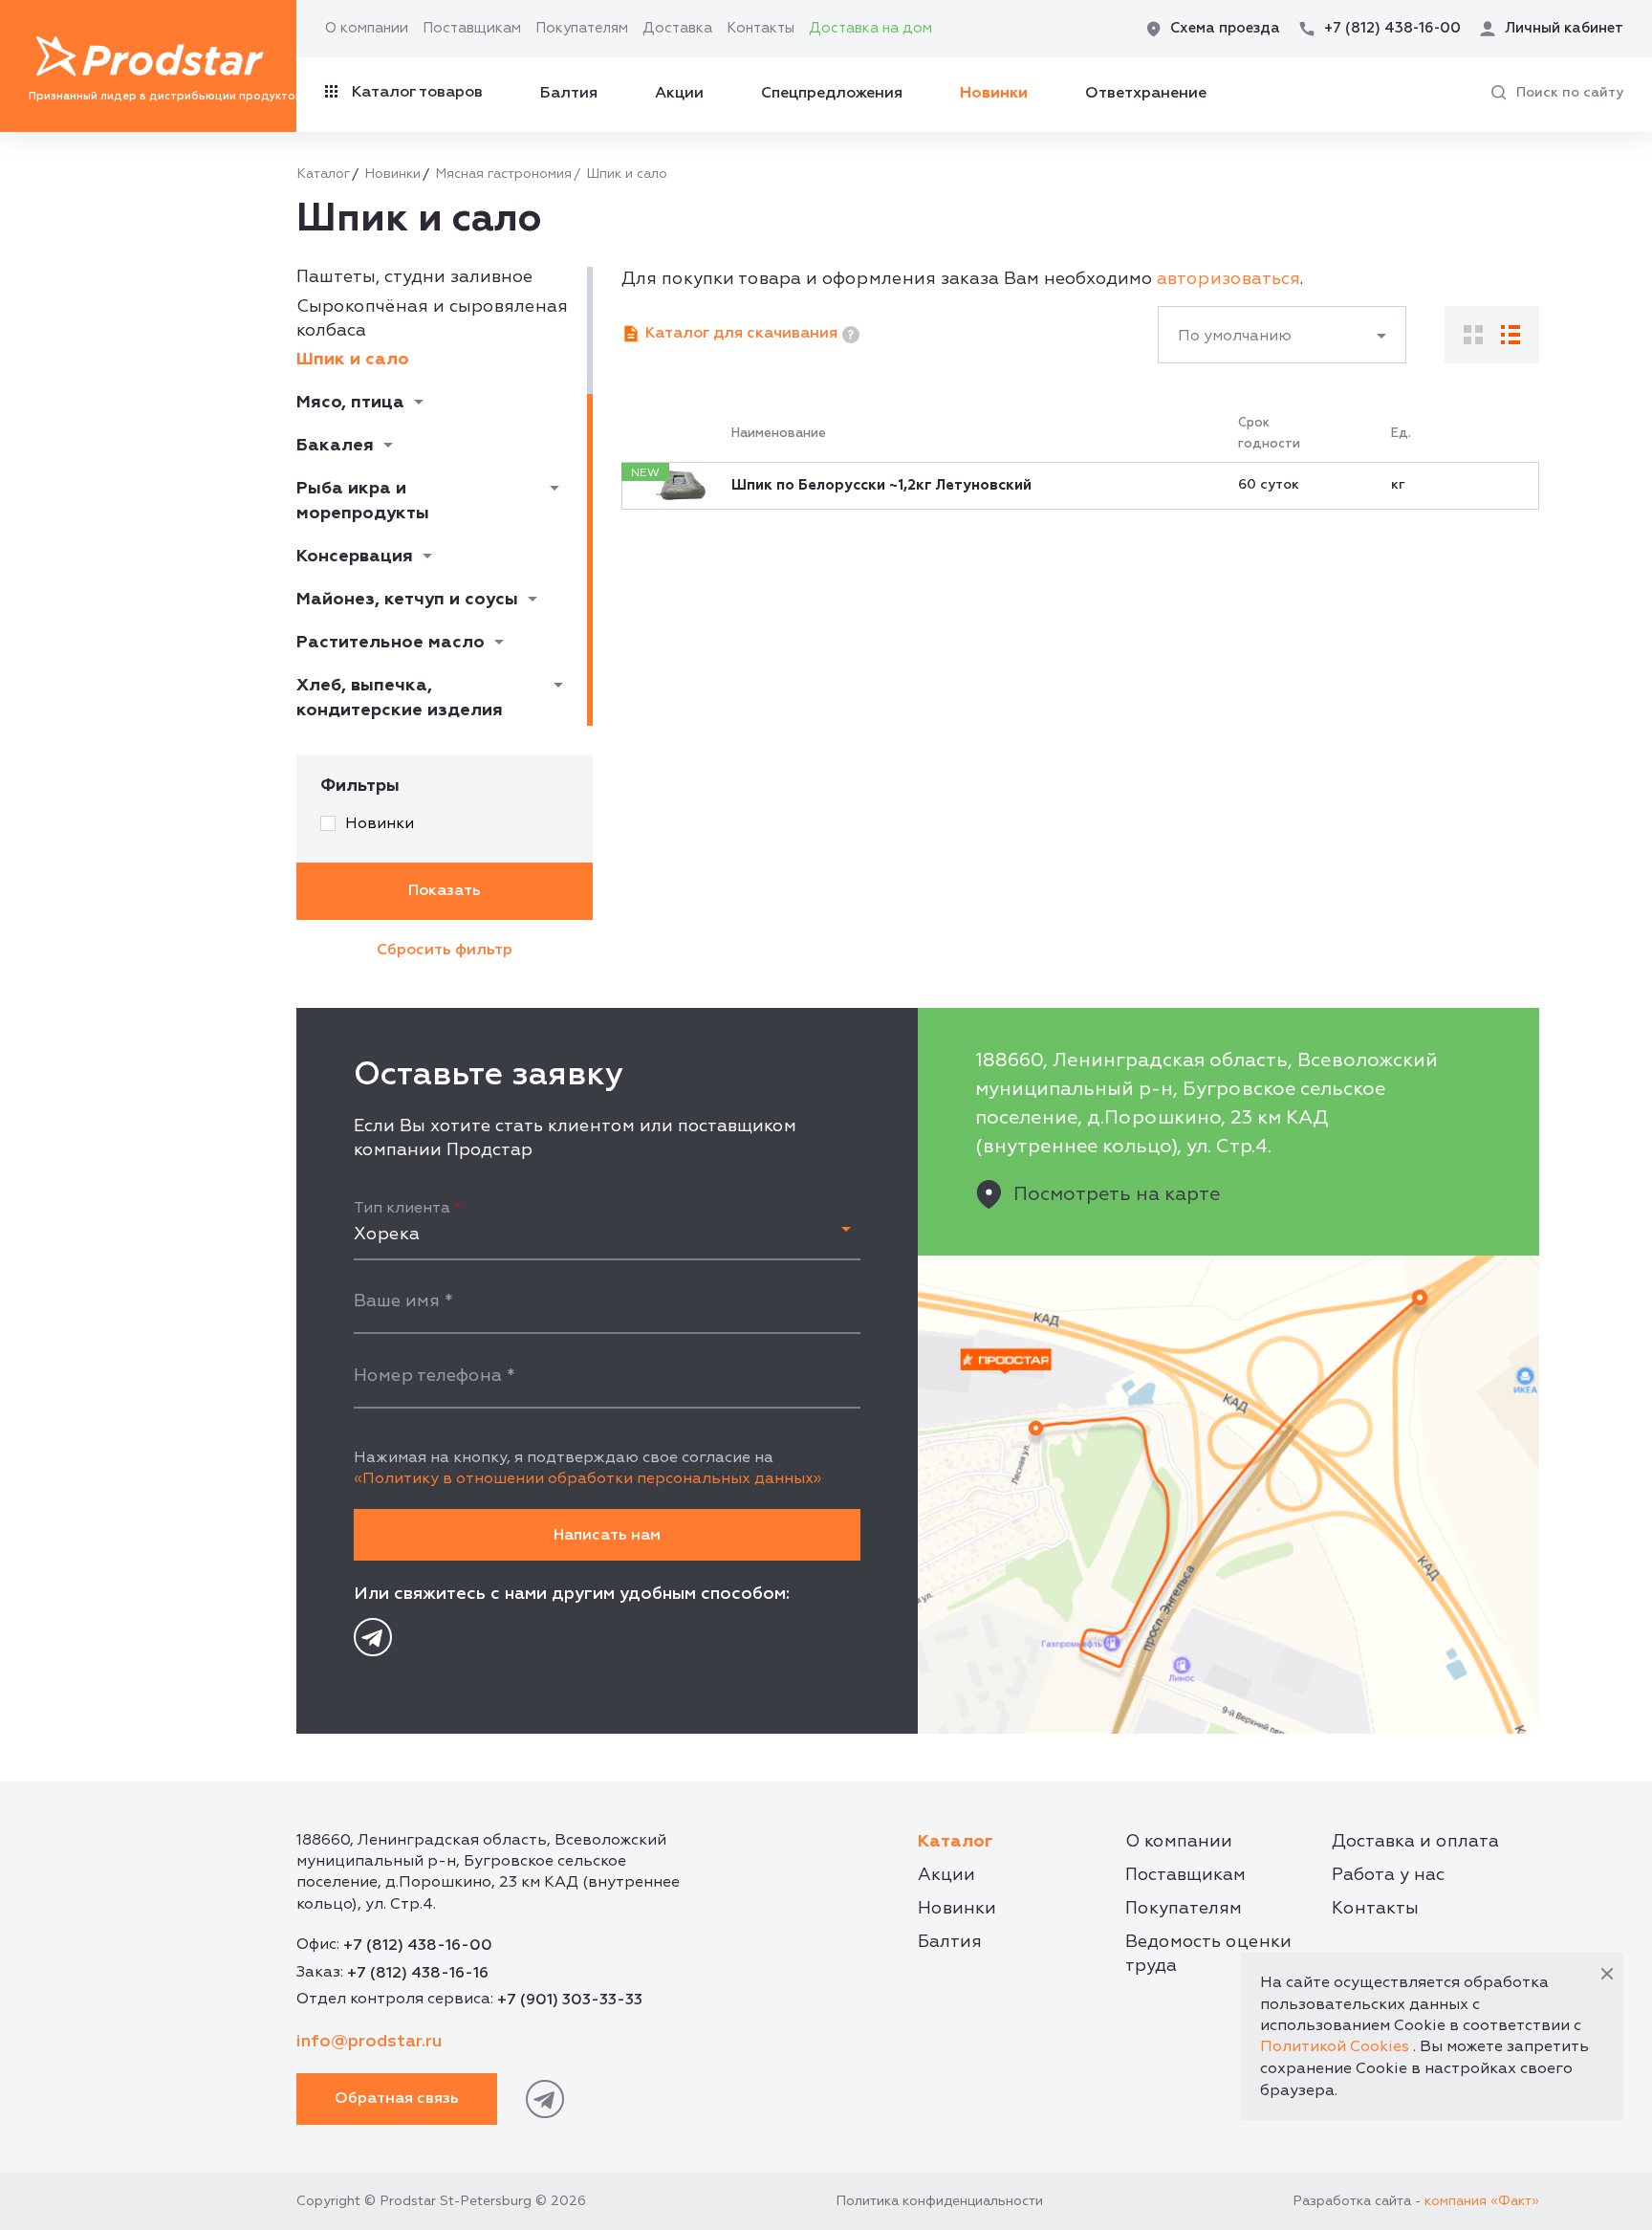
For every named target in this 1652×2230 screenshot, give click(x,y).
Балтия (569, 93)
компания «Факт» (1482, 2201)
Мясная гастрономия (503, 174)
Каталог (323, 174)
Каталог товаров (417, 92)
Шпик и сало (353, 359)
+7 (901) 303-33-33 (570, 2000)
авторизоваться (1228, 279)
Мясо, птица (350, 402)
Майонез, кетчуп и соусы (407, 599)
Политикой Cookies (1335, 2046)
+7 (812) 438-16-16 (418, 1973)
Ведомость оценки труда (1208, 1954)
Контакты (761, 28)
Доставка (677, 28)
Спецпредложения (832, 93)
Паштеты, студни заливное (414, 277)
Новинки (994, 93)
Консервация (355, 556)
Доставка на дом (870, 28)
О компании (367, 28)
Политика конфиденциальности (939, 2201)
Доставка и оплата (1415, 1841)
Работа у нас (1388, 1875)
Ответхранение (1146, 93)
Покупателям (582, 28)
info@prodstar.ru (369, 2041)
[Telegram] (373, 1637)
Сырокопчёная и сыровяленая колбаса (432, 318)
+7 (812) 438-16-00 (418, 1945)
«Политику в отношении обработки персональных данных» (587, 1478)
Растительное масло (391, 642)
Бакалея (335, 445)
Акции (679, 93)
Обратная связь (397, 2098)
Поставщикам (472, 28)
